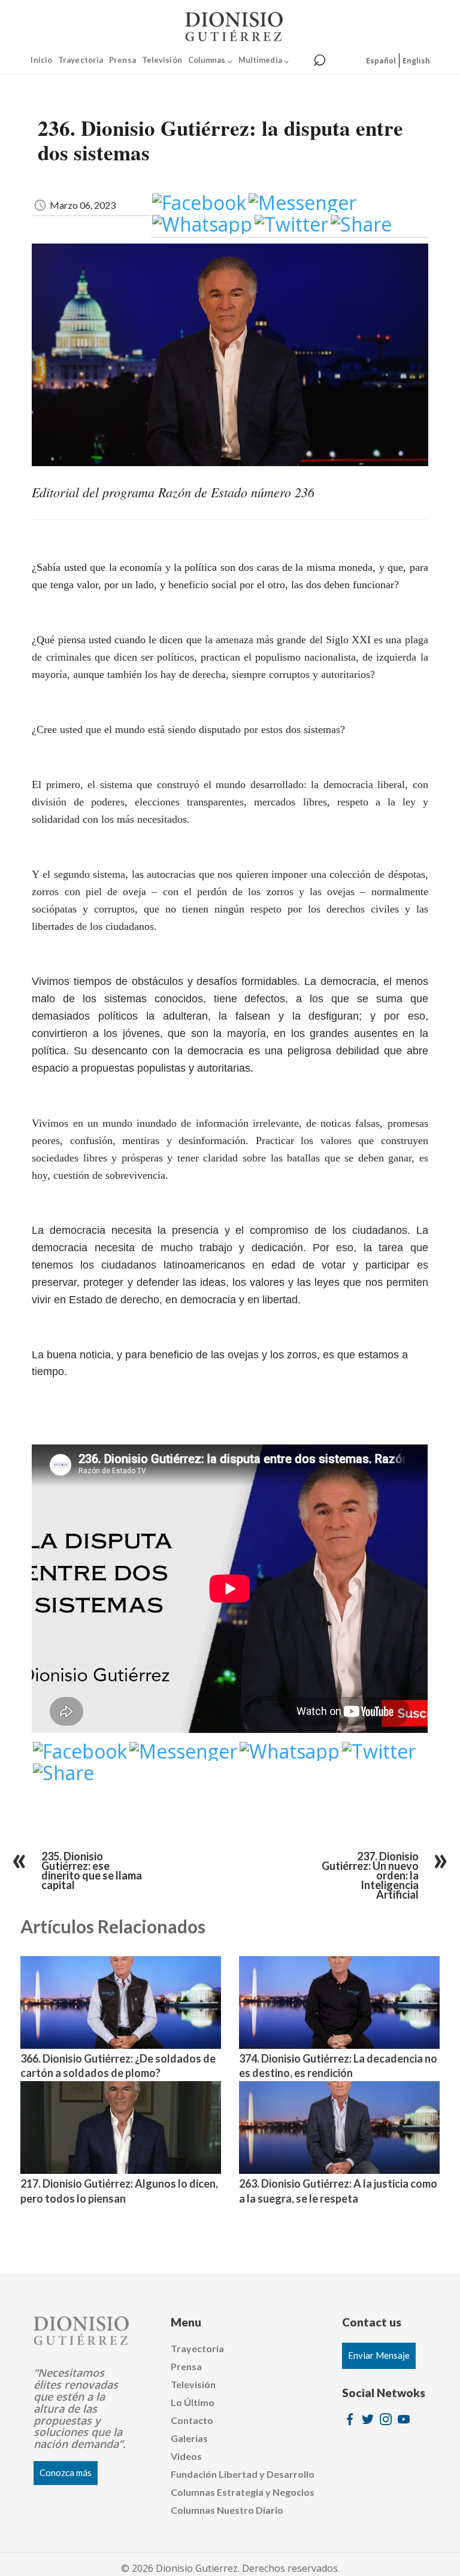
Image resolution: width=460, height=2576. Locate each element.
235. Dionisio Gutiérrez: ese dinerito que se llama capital (92, 1871)
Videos (186, 2456)
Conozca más (66, 2472)
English (416, 61)
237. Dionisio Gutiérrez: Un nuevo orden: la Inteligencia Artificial (370, 1875)
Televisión (162, 60)
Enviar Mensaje (379, 2355)
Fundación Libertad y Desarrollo (243, 2474)
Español (381, 61)
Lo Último (193, 2402)
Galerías (189, 2438)
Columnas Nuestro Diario (227, 2510)
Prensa (122, 60)
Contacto (192, 2420)
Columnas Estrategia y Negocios (243, 2492)
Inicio (41, 60)
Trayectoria (81, 60)
